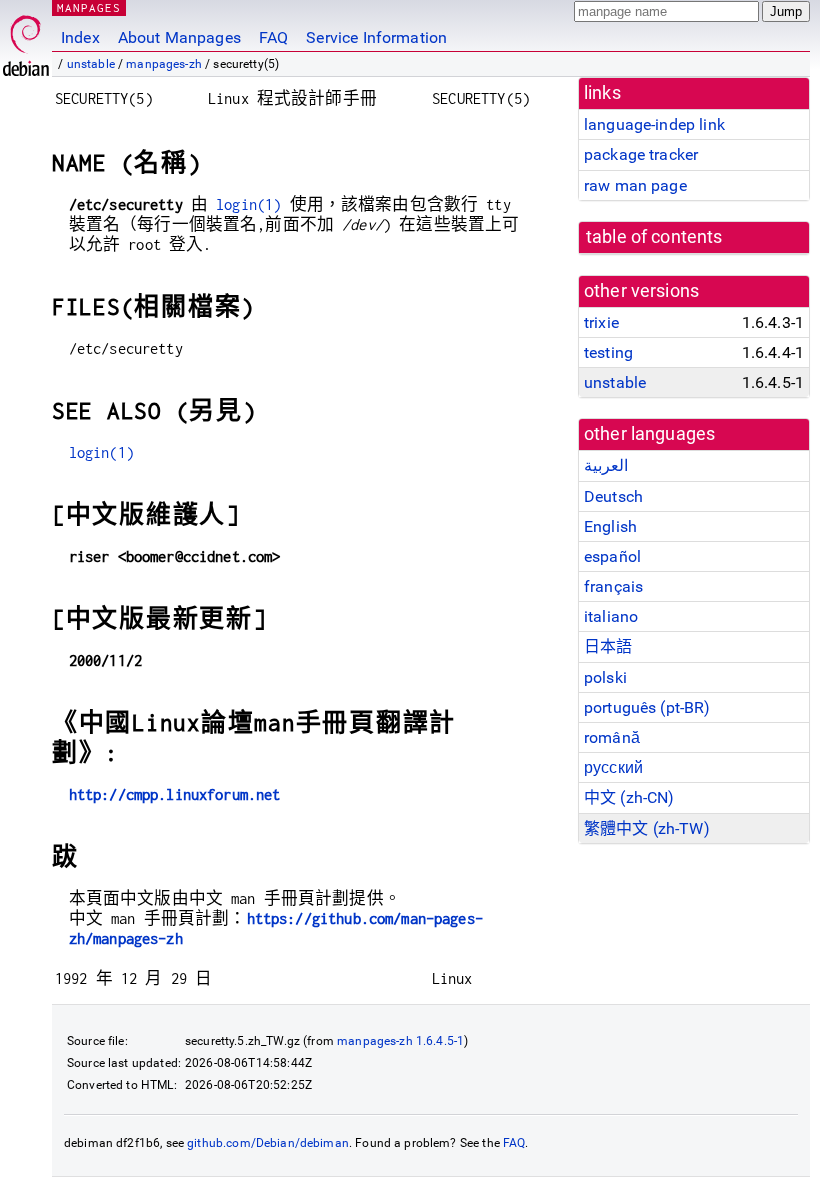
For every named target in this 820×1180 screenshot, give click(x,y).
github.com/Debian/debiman (268, 1143)
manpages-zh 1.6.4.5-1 (400, 1041)
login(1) (248, 204)
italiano (611, 616)
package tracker (641, 154)
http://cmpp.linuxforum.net (175, 794)
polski (605, 677)
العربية (606, 465)
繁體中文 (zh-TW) (647, 828)
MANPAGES (89, 7)
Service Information (376, 37)
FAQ (273, 37)
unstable (91, 64)
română (612, 737)
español (612, 556)
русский (613, 767)
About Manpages (179, 37)
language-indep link (654, 124)
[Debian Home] (26, 40)
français (613, 586)
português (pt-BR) (647, 707)
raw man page (635, 185)
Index (80, 37)
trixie (601, 322)
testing (608, 352)
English (610, 526)
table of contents (654, 237)
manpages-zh (164, 64)
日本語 (608, 646)
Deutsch (613, 496)
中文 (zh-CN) (629, 797)
